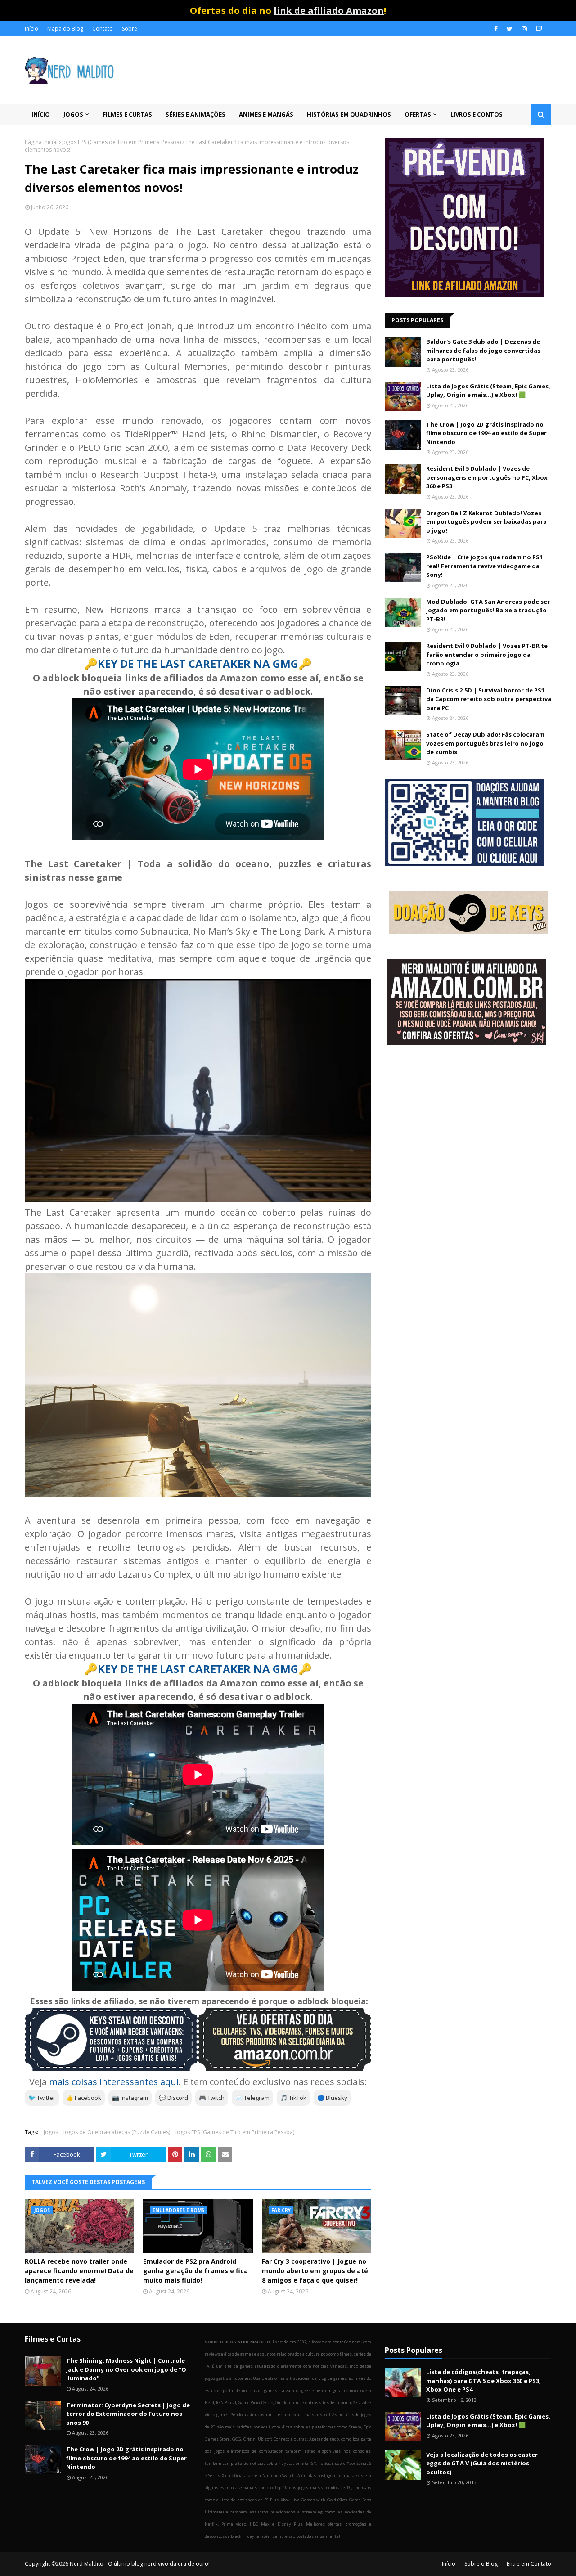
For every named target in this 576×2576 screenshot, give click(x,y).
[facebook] (496, 29)
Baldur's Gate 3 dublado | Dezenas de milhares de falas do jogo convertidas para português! (483, 350)
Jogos (51, 2132)
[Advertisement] (468, 1124)
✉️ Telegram (252, 2098)
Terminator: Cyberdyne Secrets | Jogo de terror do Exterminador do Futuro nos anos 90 (128, 2414)
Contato (103, 29)
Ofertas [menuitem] (418, 114)
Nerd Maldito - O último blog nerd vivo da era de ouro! (140, 2564)
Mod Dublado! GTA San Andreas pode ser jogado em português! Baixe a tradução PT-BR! (488, 610)
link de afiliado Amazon (329, 11)
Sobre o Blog (481, 2564)
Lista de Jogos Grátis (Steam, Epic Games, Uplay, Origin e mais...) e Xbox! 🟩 (488, 391)
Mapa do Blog (65, 29)
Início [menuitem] (41, 114)
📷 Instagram (130, 2098)
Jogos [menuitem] (73, 114)
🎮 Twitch (212, 2098)
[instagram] (524, 29)
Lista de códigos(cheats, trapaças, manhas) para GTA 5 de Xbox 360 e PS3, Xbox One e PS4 (484, 2380)
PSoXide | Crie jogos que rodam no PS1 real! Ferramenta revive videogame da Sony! (484, 566)
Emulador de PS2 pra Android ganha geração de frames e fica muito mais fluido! (196, 2271)
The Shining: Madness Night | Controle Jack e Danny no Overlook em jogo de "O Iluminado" (126, 2369)
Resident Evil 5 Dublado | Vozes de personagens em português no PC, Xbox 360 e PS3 (487, 477)
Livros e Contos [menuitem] (477, 114)
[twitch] (538, 29)
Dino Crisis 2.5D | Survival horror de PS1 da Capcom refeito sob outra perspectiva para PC (489, 699)
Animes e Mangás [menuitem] (266, 114)
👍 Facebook (84, 2098)
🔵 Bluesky (332, 2098)
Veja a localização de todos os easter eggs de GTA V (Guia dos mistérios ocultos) (482, 2463)
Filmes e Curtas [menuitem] (127, 114)
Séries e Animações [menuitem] (196, 114)
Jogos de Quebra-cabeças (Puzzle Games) (117, 2132)
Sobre (130, 29)
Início (31, 29)
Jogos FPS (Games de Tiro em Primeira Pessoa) (121, 142)
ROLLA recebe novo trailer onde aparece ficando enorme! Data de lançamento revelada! (79, 2271)
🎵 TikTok (293, 2098)
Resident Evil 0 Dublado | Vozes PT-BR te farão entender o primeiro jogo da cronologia (487, 654)
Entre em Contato (529, 2564)
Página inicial (41, 142)
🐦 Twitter (42, 2098)
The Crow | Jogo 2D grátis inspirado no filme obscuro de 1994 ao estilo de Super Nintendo (486, 433)
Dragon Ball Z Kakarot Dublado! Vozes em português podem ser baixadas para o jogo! (486, 522)
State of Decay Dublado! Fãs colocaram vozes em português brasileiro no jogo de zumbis (485, 743)
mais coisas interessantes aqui (114, 2082)
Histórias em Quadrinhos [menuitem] (349, 114)
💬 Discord (173, 2098)
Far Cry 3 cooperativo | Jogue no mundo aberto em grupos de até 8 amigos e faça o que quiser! (315, 2271)
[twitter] (510, 29)
